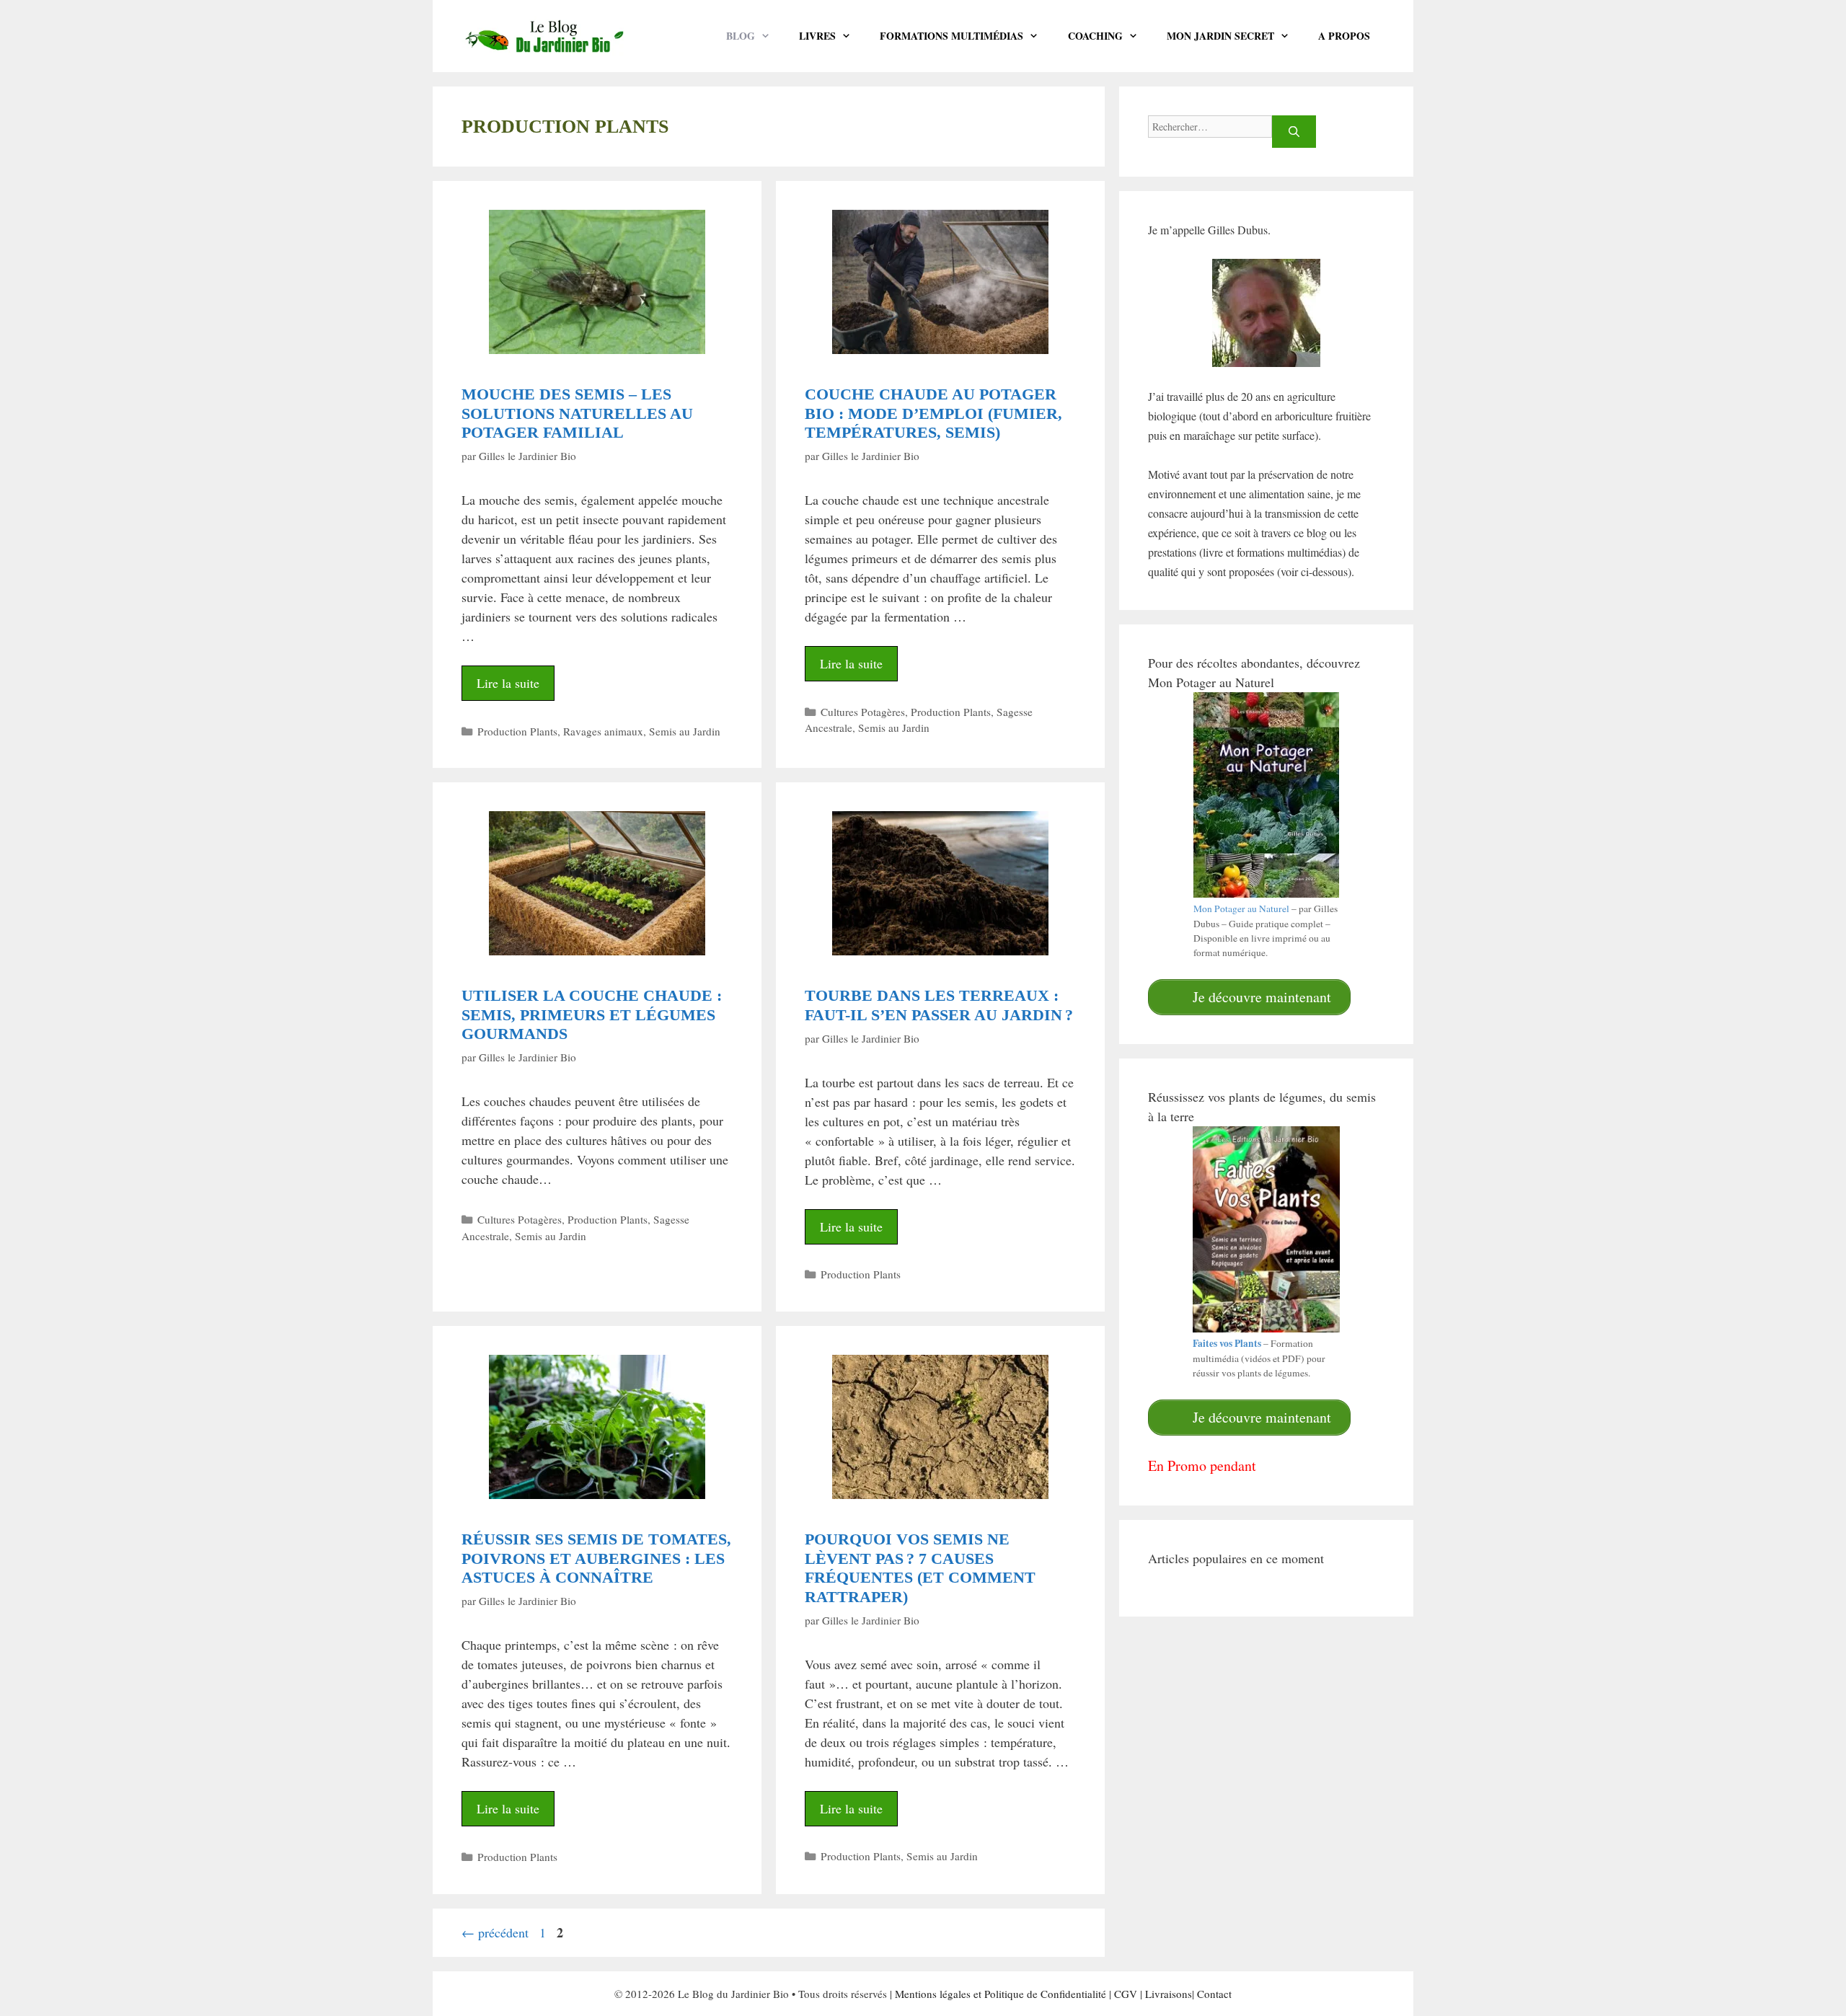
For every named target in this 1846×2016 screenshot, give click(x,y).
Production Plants (517, 731)
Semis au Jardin (685, 731)
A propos (1344, 36)
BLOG (741, 36)
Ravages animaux (603, 731)
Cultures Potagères (863, 712)
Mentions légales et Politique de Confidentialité (1001, 1994)
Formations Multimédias (951, 36)
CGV (1126, 1994)
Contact (1214, 1994)
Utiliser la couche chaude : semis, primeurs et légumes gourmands (592, 1014)
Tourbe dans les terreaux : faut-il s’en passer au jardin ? (939, 1005)
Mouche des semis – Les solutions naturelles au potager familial (577, 413)
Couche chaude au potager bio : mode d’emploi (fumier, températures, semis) (933, 413)
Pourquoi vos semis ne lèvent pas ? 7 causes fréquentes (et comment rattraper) (920, 1568)
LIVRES (817, 36)
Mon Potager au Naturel (1241, 908)
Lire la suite (508, 683)
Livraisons (1169, 1994)
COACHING (1095, 36)
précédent (495, 1932)
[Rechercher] (1294, 132)
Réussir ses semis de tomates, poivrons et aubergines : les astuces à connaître (596, 1558)
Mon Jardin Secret (1220, 36)
